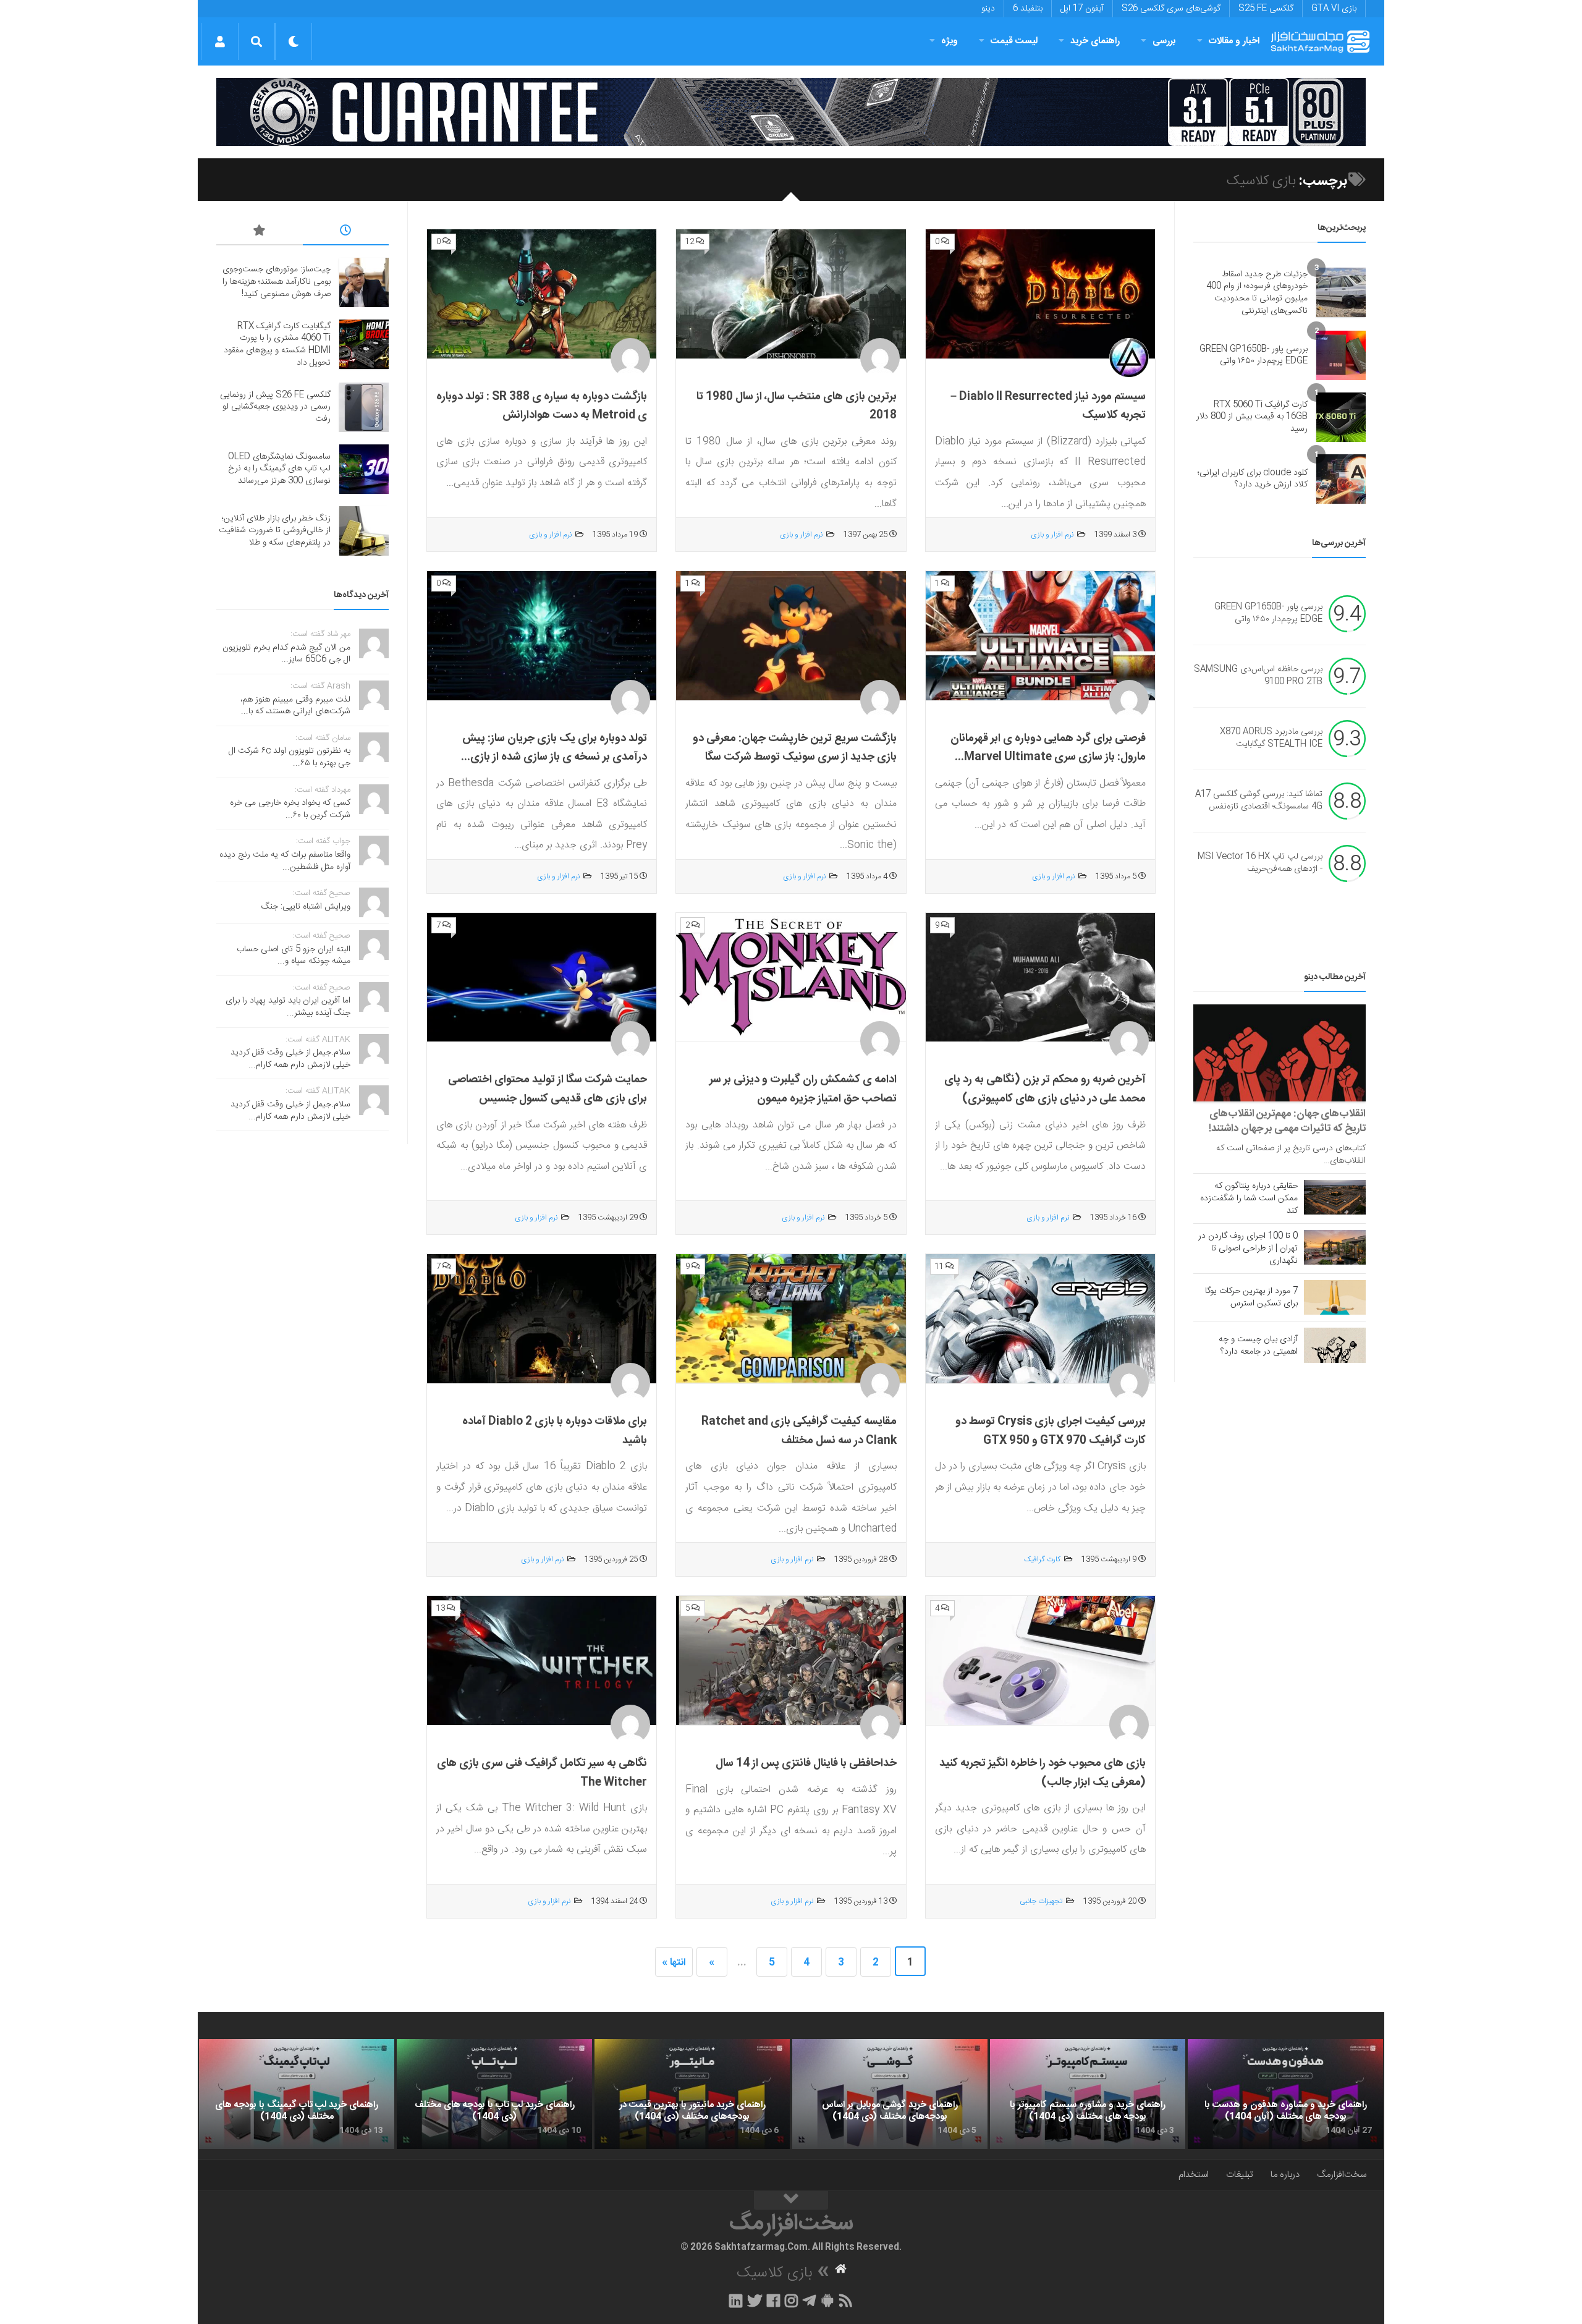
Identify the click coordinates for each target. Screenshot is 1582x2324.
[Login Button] (220, 41)
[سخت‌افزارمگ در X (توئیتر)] (755, 2301)
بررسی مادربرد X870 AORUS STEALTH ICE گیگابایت (1271, 739)
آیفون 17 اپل (1082, 9)
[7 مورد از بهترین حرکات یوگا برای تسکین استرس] (1335, 1297)
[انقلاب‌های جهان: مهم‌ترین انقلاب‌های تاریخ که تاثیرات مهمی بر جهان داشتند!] (1280, 1053)
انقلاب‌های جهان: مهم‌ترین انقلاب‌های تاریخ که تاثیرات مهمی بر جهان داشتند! (1287, 1121)
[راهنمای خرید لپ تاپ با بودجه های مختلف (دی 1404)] (494, 2094)
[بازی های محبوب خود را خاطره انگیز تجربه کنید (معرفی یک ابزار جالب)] (1040, 1661)
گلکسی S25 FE (1266, 9)
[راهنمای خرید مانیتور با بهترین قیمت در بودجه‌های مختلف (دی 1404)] (692, 2094)
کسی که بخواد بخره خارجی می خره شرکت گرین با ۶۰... (290, 809)
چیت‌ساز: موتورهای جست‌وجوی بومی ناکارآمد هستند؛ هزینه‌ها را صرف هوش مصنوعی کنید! (277, 282)
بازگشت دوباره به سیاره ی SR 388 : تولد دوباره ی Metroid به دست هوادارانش (542, 406)
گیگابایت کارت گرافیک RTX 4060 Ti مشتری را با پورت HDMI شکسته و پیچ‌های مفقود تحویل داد (277, 345)
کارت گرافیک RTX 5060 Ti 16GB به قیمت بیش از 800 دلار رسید (1252, 417)
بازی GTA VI (1334, 9)
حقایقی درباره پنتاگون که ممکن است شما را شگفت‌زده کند (1249, 1198)
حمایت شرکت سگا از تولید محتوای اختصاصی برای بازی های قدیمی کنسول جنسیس (548, 1089)
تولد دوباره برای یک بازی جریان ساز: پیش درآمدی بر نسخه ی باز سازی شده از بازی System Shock (555, 757)
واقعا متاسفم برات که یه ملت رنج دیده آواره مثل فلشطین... (285, 861)
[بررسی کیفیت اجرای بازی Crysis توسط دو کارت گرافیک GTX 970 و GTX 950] (1040, 1319)
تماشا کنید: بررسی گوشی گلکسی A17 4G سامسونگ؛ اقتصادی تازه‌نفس (1259, 801)
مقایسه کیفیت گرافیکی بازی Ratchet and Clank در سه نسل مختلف (799, 1431)
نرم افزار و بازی (1052, 535)
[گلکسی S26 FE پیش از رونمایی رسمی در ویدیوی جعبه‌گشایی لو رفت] (364, 407)
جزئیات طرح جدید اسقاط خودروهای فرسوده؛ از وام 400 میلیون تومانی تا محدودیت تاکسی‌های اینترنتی (1257, 293)
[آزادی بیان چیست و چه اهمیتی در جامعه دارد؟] (1335, 1345)
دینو (988, 9)
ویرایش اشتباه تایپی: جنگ (306, 907)
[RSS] (846, 2301)
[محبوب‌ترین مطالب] (260, 232)
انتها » (674, 1963)
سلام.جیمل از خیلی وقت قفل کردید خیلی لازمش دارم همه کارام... (290, 1059)
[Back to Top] (791, 2200)
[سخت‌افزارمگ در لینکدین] (736, 2301)
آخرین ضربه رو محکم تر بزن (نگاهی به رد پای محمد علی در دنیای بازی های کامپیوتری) (1045, 1089)
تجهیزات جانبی (1041, 1901)
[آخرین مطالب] (346, 232)
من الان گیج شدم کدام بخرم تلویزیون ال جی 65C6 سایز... (286, 654)
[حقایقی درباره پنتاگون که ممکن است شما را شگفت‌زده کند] (1335, 1197)
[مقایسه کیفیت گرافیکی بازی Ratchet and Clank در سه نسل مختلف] (791, 1319)
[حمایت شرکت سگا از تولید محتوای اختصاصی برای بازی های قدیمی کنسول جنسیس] (542, 978)
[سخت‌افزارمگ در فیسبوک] (773, 2301)
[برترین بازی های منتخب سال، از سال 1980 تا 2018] (791, 294)
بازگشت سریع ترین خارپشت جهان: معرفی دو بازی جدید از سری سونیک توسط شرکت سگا (795, 748)
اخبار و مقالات (1234, 41)
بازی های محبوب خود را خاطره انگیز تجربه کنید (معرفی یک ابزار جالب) (1043, 1773)
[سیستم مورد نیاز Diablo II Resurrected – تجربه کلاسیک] (1040, 294)
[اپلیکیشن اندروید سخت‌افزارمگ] (827, 2301)
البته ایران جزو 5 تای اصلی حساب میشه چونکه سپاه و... (294, 956)
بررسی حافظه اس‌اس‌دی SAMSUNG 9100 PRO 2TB (1258, 676)
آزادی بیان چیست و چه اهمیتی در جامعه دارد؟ (1258, 1346)
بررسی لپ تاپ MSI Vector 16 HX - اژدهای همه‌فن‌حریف (1260, 863)
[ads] (791, 112)
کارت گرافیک (1042, 1559)
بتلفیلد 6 (1028, 9)
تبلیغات (1240, 2175)
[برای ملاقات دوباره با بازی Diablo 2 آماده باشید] (542, 1319)
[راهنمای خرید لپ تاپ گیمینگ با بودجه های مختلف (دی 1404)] (297, 2094)
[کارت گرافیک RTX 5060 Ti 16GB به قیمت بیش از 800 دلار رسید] (1341, 417)
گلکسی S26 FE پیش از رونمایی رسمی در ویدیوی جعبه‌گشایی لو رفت (275, 407)
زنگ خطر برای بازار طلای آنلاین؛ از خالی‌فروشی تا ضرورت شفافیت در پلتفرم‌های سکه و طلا (275, 531)
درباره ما (1285, 2175)
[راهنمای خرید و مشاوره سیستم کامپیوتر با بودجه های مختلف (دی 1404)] (1088, 2094)
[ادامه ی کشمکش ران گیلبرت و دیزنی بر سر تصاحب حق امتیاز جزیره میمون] (791, 978)
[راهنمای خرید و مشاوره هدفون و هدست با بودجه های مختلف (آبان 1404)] (1285, 2094)
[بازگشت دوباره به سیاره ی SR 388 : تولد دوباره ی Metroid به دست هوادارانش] (542, 294)
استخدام (1194, 2175)
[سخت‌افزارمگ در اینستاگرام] (791, 2301)
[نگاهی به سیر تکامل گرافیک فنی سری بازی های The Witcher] (542, 1661)
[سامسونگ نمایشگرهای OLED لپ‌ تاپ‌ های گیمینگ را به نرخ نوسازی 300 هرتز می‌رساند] (364, 469)
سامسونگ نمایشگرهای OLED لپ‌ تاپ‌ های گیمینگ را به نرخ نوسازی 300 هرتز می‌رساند (279, 469)
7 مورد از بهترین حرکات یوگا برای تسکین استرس (1251, 1297)
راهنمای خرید (1095, 41)
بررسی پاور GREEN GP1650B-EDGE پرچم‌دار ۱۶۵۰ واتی (1254, 355)
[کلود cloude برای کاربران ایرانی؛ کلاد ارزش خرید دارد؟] (1341, 479)
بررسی (1164, 41)
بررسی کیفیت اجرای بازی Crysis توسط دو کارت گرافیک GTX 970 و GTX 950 (1051, 1431)
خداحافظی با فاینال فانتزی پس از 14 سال (806, 1763)
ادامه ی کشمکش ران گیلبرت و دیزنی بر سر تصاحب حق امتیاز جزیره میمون (803, 1089)
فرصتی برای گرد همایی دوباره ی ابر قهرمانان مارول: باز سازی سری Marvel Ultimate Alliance (1048, 757)
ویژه (950, 41)
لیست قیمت (1014, 41)
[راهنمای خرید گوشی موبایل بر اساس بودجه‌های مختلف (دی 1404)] (890, 2094)
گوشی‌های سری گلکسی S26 (1171, 9)
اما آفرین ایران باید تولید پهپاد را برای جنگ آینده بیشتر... (288, 1007)
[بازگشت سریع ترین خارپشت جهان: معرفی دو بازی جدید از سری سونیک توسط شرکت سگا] (791, 636)
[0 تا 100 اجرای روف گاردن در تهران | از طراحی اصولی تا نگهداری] (1335, 1247)
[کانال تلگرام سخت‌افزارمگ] (809, 2301)
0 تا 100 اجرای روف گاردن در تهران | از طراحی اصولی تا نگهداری (1248, 1249)
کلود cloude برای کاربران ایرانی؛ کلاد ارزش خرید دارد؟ (1253, 479)
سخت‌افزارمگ (1342, 2175)
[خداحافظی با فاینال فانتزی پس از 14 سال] (791, 1661)
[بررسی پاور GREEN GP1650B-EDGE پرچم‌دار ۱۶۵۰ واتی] (1341, 355)
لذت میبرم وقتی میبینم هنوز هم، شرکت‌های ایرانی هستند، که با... (295, 706)
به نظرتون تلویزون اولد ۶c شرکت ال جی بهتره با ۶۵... (290, 757)
